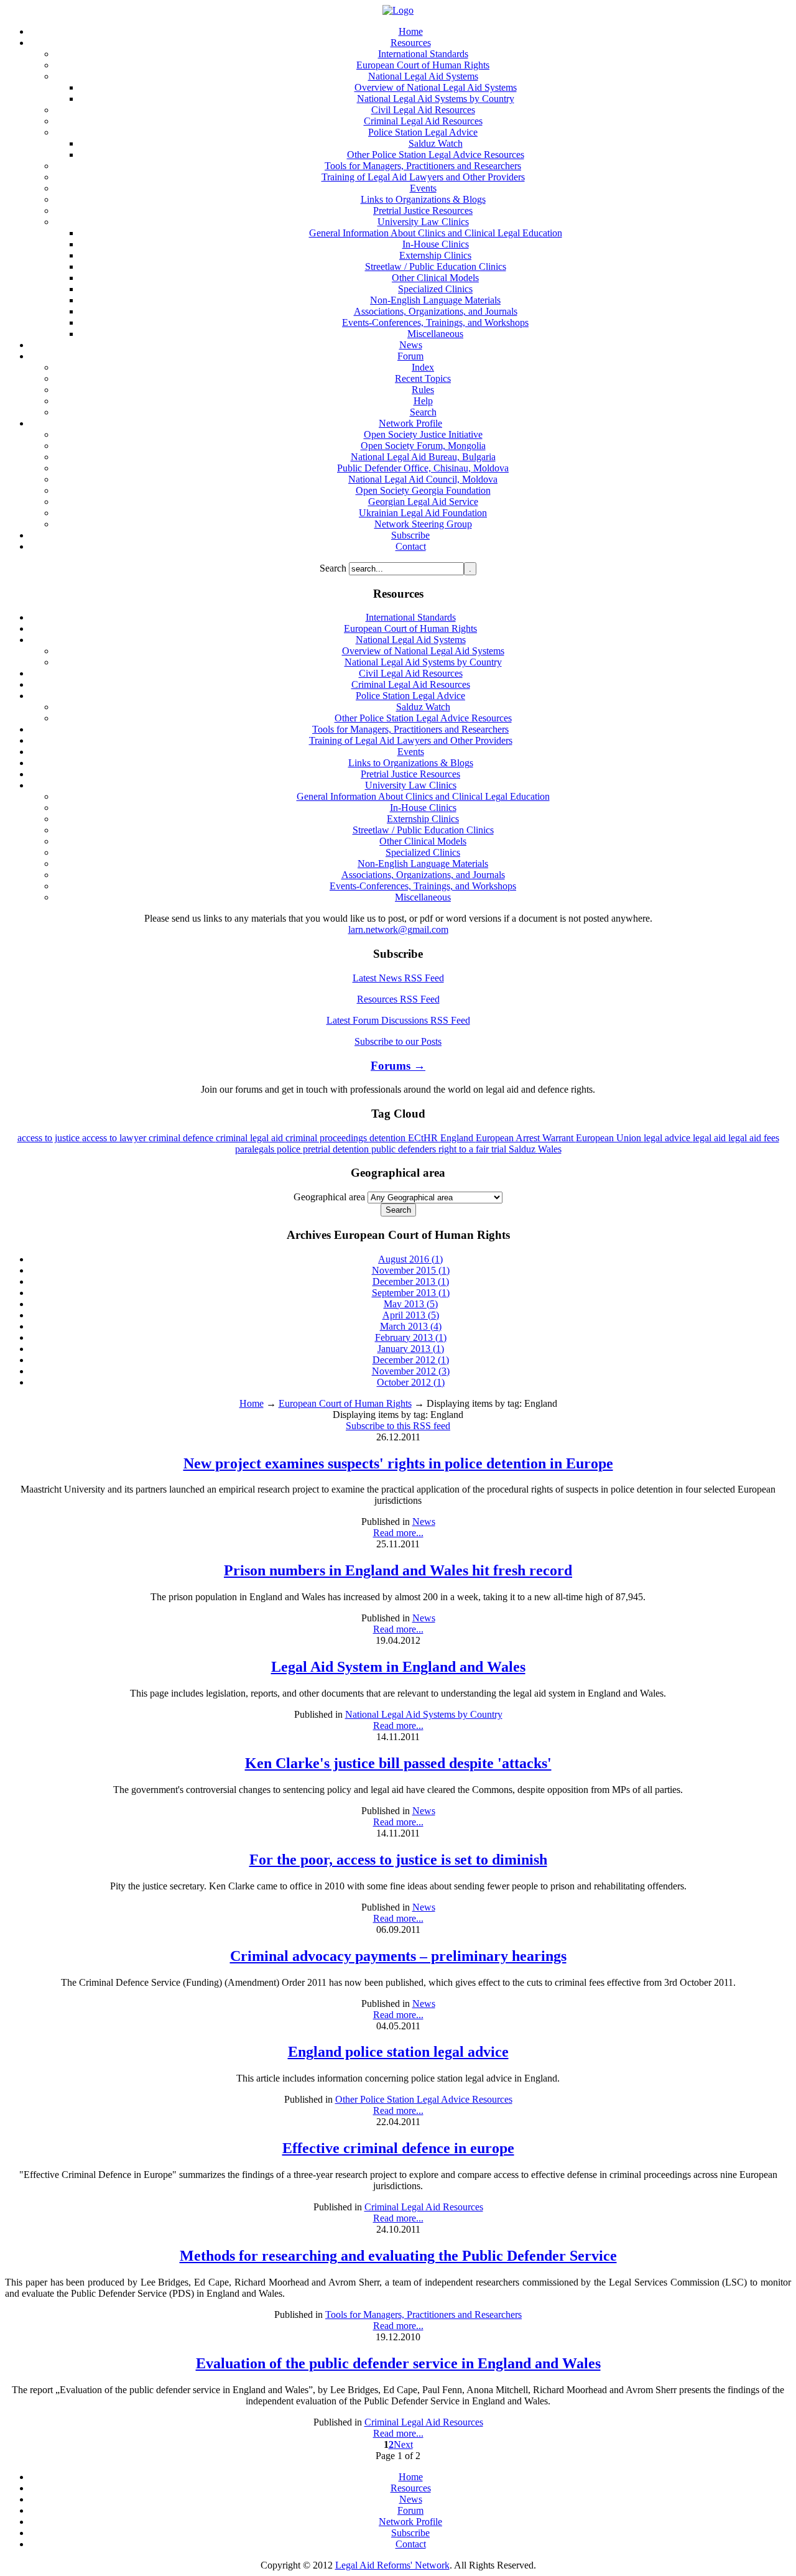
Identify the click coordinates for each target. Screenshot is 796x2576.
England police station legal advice (398, 2052)
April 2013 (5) (411, 1315)
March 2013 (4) (411, 1326)
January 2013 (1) (411, 1349)
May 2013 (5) (411, 1304)
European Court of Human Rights (345, 1403)
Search (334, 568)
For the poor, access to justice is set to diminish (398, 1860)
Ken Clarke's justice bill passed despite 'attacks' (398, 1763)
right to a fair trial (474, 1149)
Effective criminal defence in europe (398, 2148)
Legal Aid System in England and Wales (398, 1667)
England (458, 1138)
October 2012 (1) (411, 1382)
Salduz (523, 1149)
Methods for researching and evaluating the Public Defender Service (398, 2256)
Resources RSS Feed (398, 999)
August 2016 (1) (410, 1259)
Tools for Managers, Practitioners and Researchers (423, 2314)
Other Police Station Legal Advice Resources (424, 2099)
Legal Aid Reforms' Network (392, 2565)
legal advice (668, 1138)
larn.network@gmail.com (398, 929)
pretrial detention (337, 1149)
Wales (550, 1149)
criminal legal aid (251, 1138)
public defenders (405, 1149)
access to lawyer (115, 1138)
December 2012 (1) (411, 1360)
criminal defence (182, 1138)
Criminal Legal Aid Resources (424, 2207)
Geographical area (329, 1197)
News (424, 1522)
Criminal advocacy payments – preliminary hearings (398, 1956)
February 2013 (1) (411, 1337)
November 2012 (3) (411, 1371)
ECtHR (424, 1138)
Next (403, 2444)
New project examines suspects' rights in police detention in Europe (398, 1463)
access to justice (50, 1138)
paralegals (256, 1149)
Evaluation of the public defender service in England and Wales (398, 2363)
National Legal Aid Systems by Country (424, 1714)
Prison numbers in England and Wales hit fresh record (398, 1570)
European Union (610, 1138)
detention (389, 1138)
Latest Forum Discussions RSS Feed (398, 1020)
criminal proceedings (327, 1138)
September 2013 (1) (411, 1293)
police (290, 1149)
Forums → (398, 1066)
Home (252, 1403)
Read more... (398, 1533)
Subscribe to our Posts (398, 1041)
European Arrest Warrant (526, 1138)
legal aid (710, 1138)
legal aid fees (754, 1138)
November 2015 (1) (411, 1270)
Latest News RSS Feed (398, 978)
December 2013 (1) (411, 1281)
